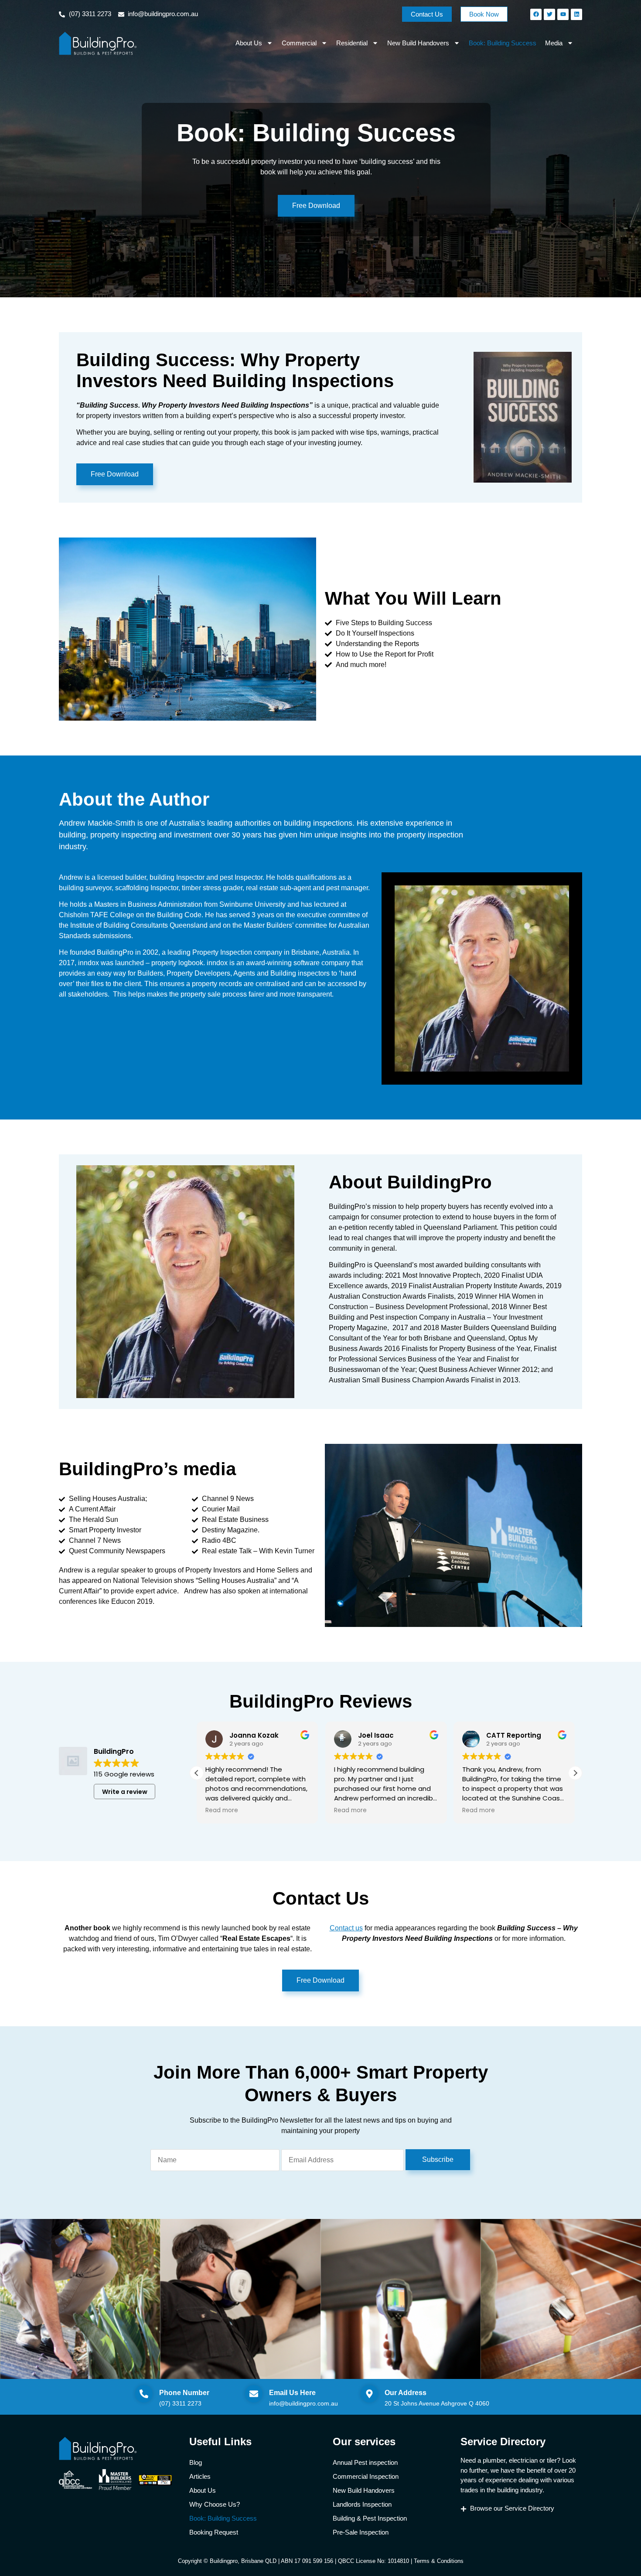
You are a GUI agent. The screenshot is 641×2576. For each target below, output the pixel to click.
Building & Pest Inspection (370, 2518)
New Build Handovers (418, 43)
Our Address (406, 2393)
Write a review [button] (125, 1792)
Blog (196, 2462)
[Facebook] (536, 14)
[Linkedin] (576, 14)
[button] (575, 1773)
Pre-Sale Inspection (361, 2532)
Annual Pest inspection (365, 2462)
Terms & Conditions (439, 2561)
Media (554, 43)
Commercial (299, 43)
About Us (249, 43)
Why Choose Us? (215, 2504)
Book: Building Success (503, 43)
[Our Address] (369, 2394)
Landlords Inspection (362, 2504)
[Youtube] (563, 14)
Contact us (346, 1928)
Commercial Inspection (366, 2476)
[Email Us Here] (254, 2394)
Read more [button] (222, 1810)
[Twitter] (549, 14)
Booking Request (214, 2532)
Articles (200, 2476)
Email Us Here (292, 2393)
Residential (352, 43)
